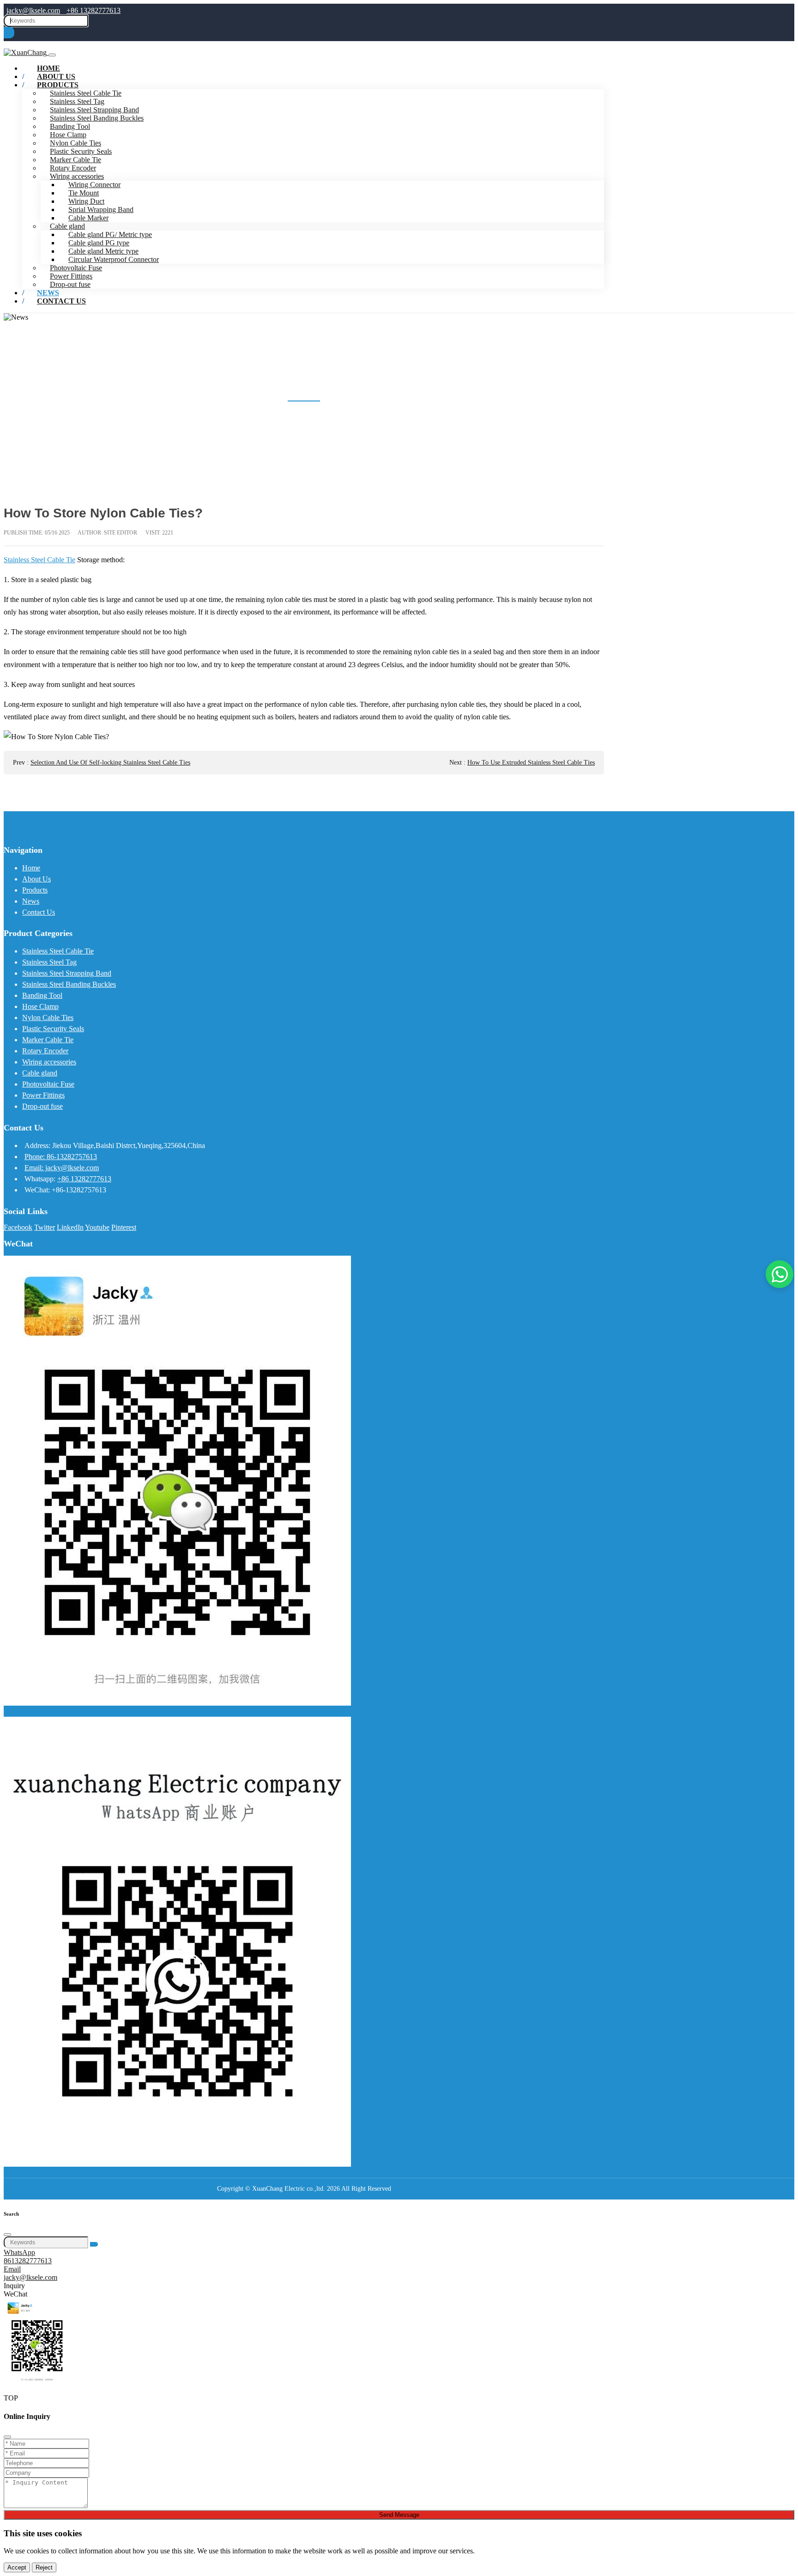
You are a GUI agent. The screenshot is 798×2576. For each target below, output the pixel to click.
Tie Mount (84, 193)
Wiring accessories (77, 176)
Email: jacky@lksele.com (62, 1168)
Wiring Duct (86, 201)
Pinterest (124, 1227)
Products (58, 85)
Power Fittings (71, 276)
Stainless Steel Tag (77, 101)
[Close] (7, 2235)
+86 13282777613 (94, 10)
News (31, 901)
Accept (17, 2567)
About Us (36, 879)
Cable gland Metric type (103, 251)
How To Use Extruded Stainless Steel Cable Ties (531, 762)
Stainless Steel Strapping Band (94, 110)
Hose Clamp (68, 135)
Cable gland (67, 226)
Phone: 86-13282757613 (61, 1157)
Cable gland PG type (99, 243)
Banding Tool (70, 126)
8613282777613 (28, 2261)
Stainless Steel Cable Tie (39, 560)
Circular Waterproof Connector (114, 259)
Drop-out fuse (42, 1106)
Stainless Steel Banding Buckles (97, 118)
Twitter (45, 1227)
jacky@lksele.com (33, 10)
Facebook (18, 1227)
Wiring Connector (94, 185)
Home (31, 868)
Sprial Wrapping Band (101, 210)
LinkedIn (70, 1227)
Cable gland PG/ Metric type (110, 234)
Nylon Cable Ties (76, 143)
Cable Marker (88, 218)
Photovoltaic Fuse (76, 268)
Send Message (399, 2515)
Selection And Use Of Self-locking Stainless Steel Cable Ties (110, 762)
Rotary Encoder (73, 168)
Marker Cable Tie (76, 160)
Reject (44, 2567)
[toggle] (52, 55)
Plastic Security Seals (81, 151)
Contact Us (61, 301)
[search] (9, 33)
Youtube (97, 1227)
